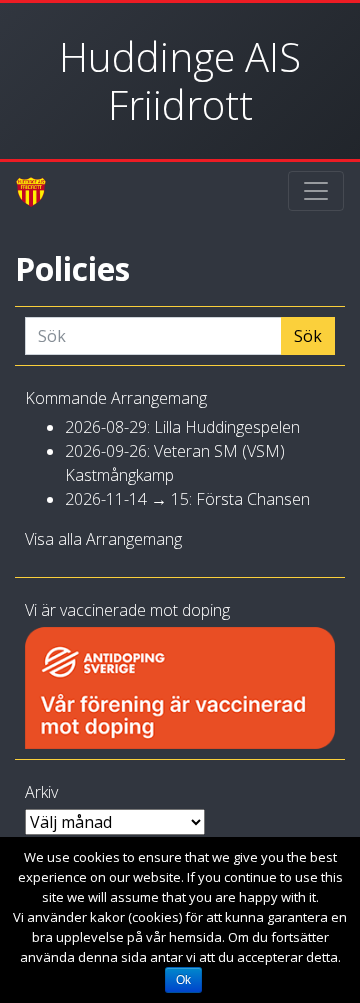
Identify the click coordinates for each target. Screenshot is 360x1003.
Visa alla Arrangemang (103, 539)
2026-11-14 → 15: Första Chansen (187, 499)
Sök (308, 336)
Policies (72, 268)
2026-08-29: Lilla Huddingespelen (182, 427)
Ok (183, 980)
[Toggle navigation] (316, 191)
